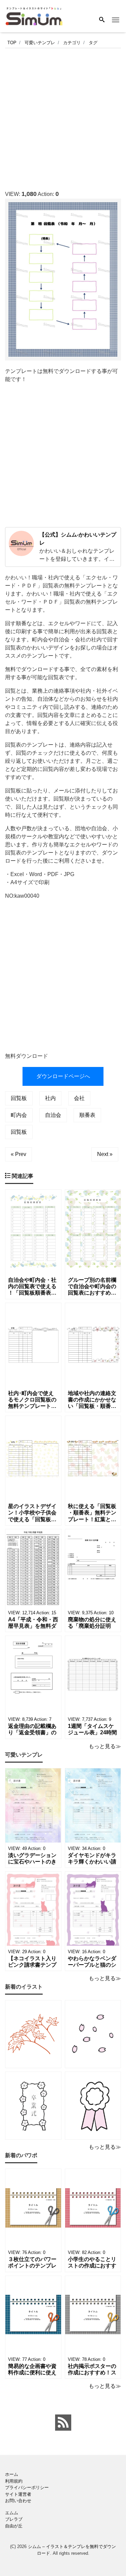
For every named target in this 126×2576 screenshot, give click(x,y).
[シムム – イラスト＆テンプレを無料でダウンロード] (34, 16)
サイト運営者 (18, 2494)
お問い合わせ (18, 2501)
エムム (12, 2513)
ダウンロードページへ (63, 1076)
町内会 (19, 1115)
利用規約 (14, 2481)
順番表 (87, 1115)
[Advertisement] (63, 117)
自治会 (53, 1115)
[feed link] (63, 2423)
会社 (79, 1098)
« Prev (18, 1154)
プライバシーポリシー (27, 2487)
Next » (105, 1154)
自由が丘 (14, 2526)
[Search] (102, 20)
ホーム (12, 2474)
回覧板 (19, 1098)
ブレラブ (14, 2519)
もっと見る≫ (105, 1746)
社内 (50, 1098)
